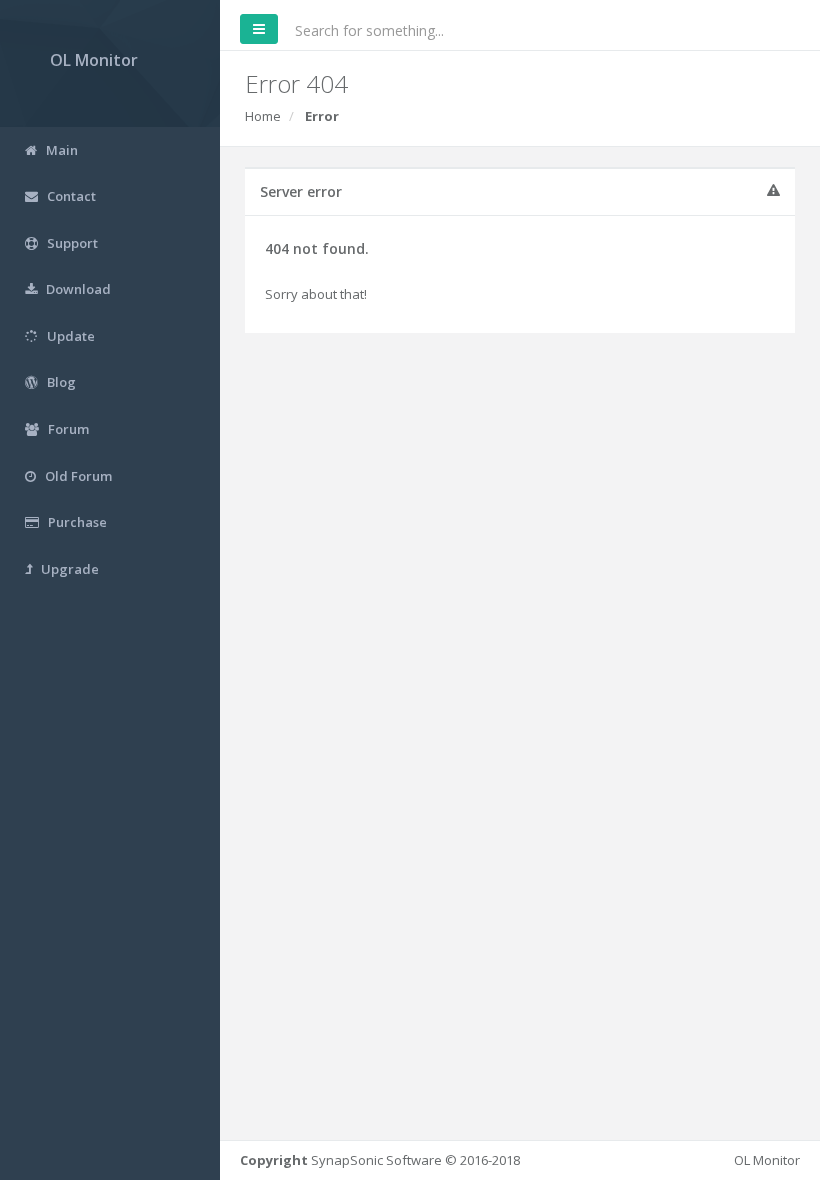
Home (263, 116)
